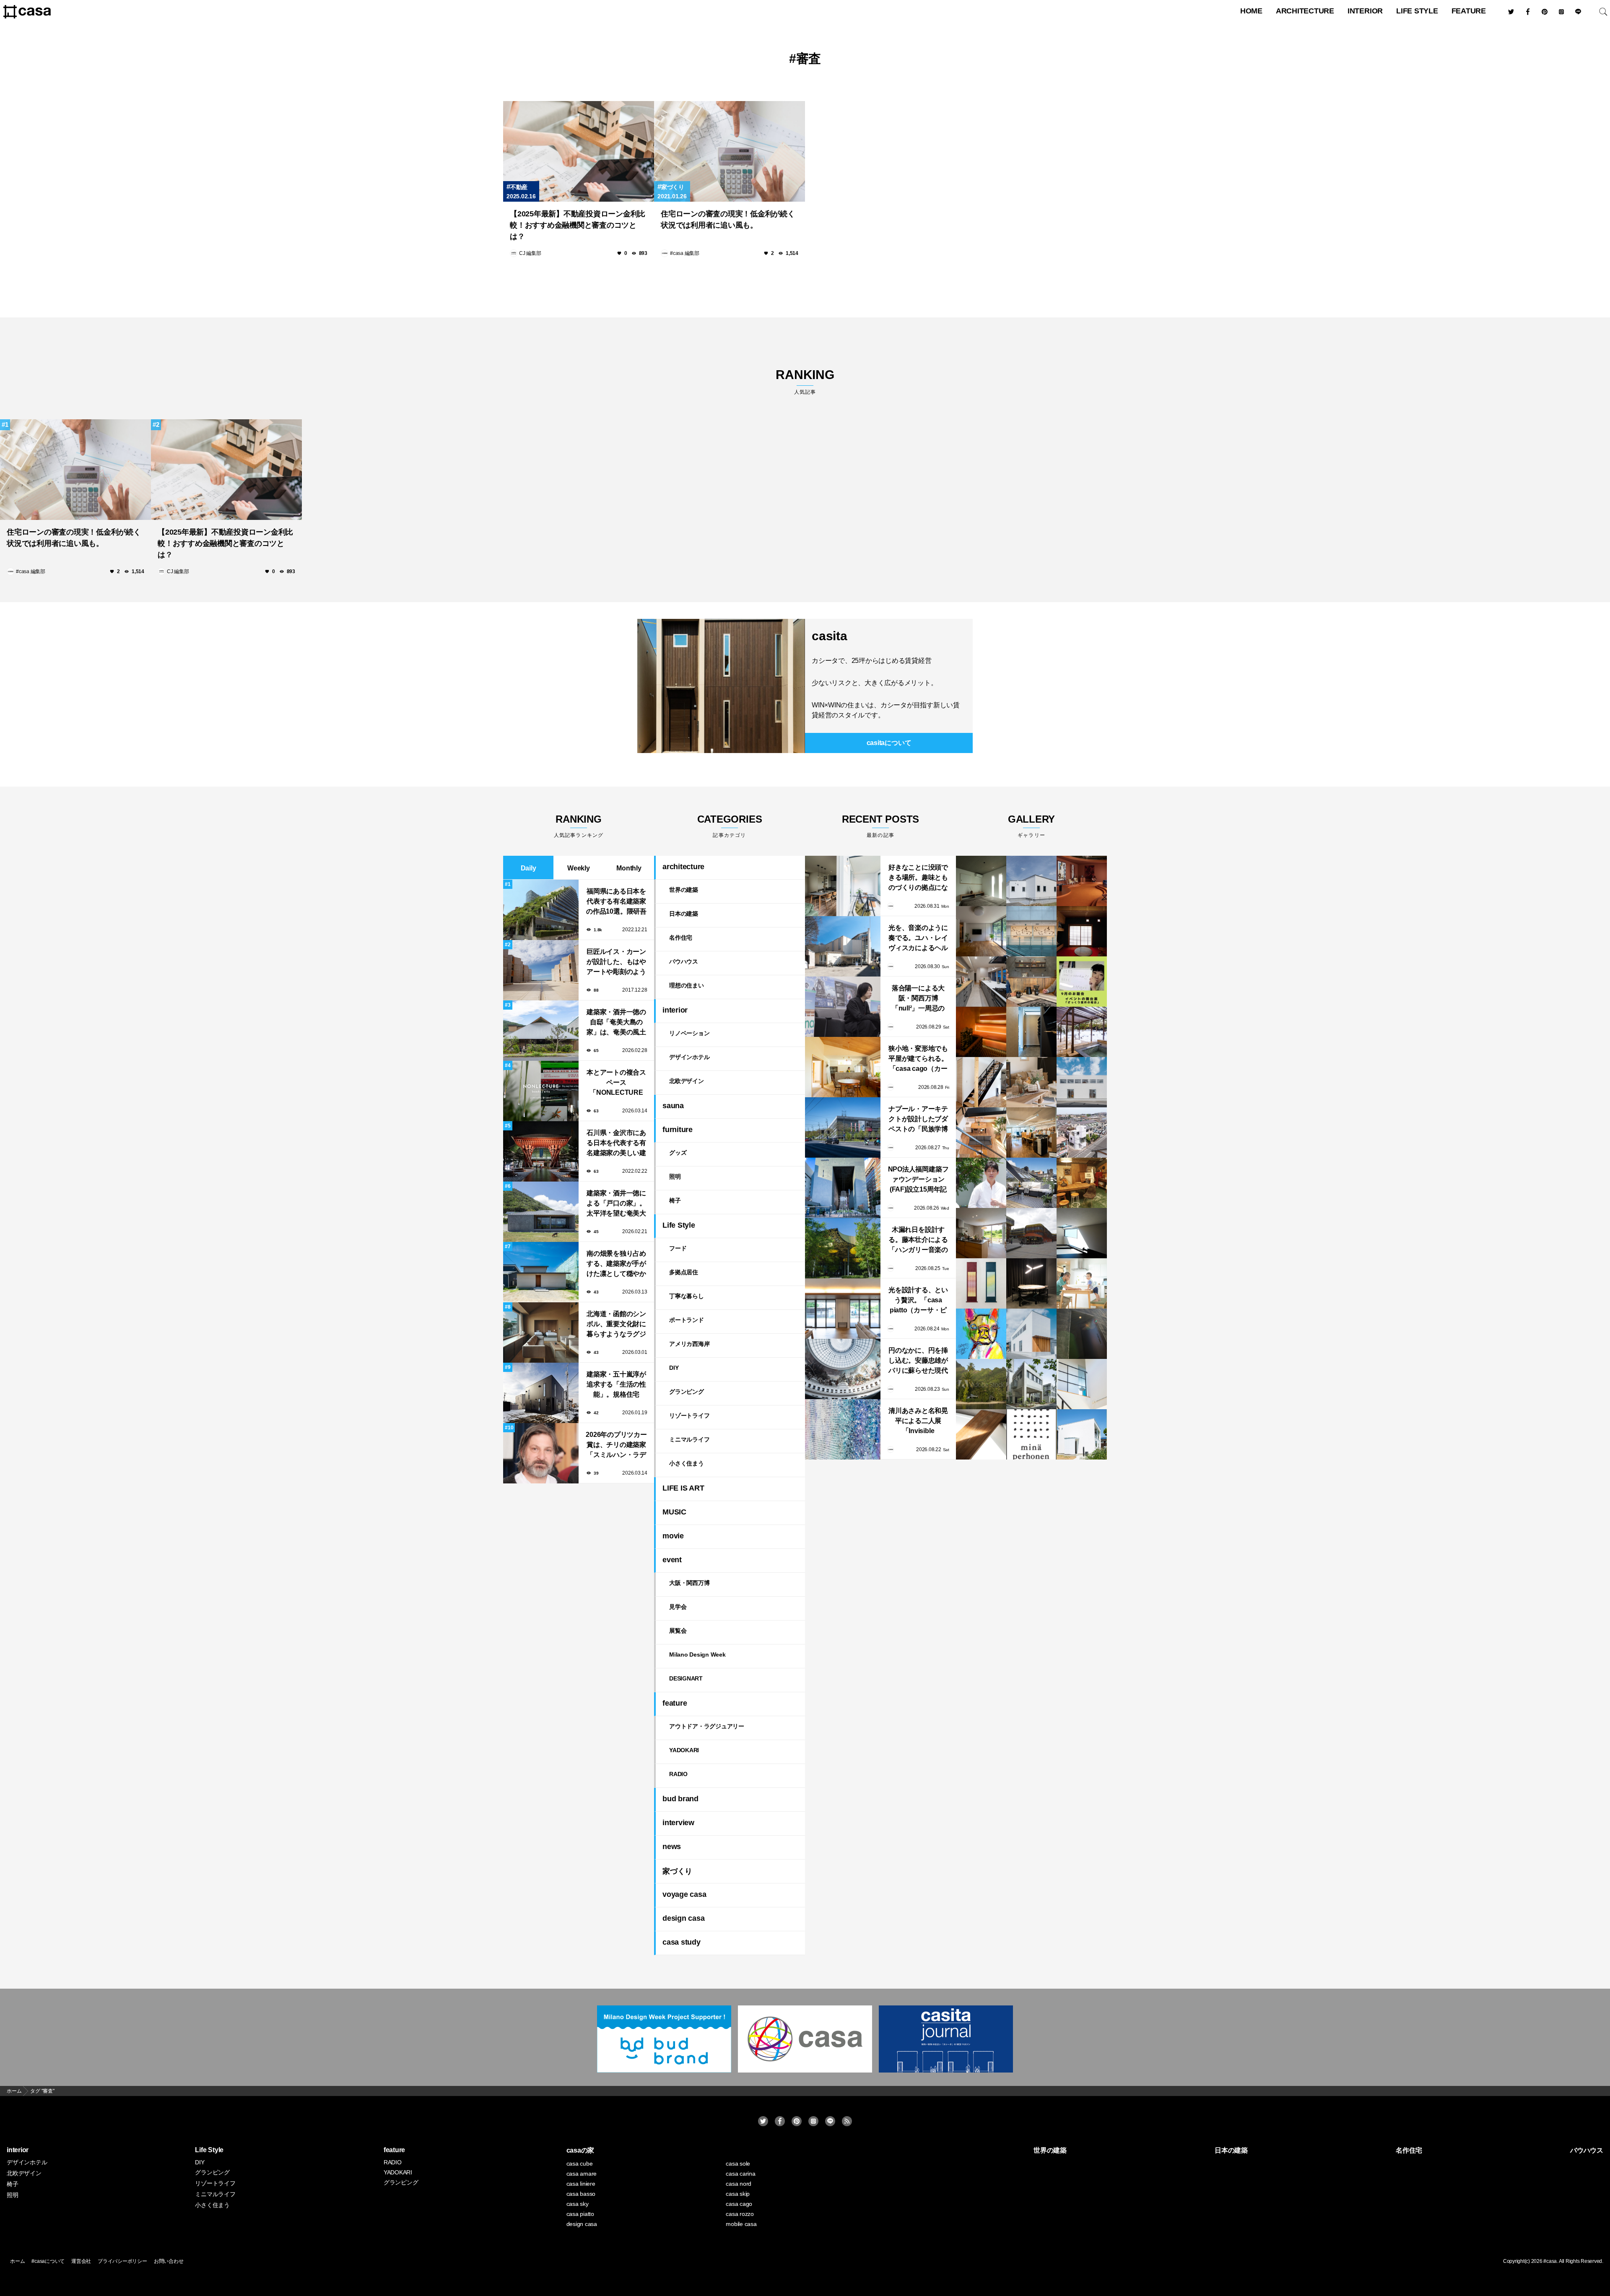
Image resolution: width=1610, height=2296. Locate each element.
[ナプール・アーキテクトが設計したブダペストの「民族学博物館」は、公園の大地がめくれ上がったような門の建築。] (843, 1127)
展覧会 (678, 1631)
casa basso (581, 2194)
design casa (683, 1918)
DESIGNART (686, 1678)
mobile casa (741, 2224)
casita (830, 636)
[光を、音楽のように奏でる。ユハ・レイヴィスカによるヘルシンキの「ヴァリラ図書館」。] (843, 946)
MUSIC (674, 1512)
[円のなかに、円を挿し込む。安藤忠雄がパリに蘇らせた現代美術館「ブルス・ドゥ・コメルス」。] (843, 1369)
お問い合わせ (169, 2261)
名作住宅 (681, 938)
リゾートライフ (689, 1416)
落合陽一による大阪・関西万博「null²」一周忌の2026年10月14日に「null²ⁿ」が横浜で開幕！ (918, 999)
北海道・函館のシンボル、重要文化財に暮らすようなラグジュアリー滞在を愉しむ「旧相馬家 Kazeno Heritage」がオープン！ (616, 1325)
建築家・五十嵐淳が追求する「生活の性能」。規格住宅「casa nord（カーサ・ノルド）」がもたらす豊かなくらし (616, 1385)
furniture (678, 1130)
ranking (805, 381)
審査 (809, 58)
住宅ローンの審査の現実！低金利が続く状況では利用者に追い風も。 (728, 219)
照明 (675, 1177)
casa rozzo (740, 2214)
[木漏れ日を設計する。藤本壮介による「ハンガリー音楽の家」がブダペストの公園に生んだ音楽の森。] (843, 1248)
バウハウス (684, 961)
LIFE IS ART (683, 1488)
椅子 (675, 1200)
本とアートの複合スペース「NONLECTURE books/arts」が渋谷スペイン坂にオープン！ (616, 1083)
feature (1469, 11)
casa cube (580, 2164)
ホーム (17, 2261)
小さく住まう (687, 1463)
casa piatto (580, 2214)
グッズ (678, 1153)
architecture (1305, 11)
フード (678, 1248)
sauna (673, 1106)
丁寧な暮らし (687, 1296)
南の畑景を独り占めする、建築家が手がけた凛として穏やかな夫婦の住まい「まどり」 (616, 1264)
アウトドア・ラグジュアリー (707, 1726)
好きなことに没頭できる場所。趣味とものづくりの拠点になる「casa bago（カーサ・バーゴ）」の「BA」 (918, 878)
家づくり (673, 187)
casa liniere (581, 2184)
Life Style (1417, 11)
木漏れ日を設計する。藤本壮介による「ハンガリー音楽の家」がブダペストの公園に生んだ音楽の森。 (918, 1240)
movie (673, 1536)
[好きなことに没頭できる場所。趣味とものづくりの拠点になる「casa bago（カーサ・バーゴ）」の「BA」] (843, 886)
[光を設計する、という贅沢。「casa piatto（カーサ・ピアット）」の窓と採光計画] (843, 1309)
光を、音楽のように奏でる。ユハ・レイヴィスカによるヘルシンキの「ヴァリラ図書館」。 (918, 939)
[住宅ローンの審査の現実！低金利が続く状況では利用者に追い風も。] (730, 151)
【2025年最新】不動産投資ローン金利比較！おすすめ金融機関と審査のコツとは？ (578, 225)
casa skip (738, 2194)
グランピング (687, 1392)
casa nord (739, 2184)
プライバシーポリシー (122, 2261)
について (889, 743)
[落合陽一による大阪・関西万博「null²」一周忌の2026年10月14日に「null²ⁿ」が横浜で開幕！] (843, 1007)
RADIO (678, 1774)
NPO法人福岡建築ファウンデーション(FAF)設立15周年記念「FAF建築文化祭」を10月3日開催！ (918, 1180)
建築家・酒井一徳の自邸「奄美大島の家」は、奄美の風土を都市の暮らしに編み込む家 (616, 1023)
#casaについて (48, 2261)
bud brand (680, 1799)
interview (678, 1823)
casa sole (738, 2164)
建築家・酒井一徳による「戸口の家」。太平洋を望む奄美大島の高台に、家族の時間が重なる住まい (616, 1204)
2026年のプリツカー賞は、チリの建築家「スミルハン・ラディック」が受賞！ (616, 1445)
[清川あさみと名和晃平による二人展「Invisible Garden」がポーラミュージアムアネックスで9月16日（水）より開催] (843, 1429)
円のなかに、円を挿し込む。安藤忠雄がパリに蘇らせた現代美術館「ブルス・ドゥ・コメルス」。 (918, 1361)
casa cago (739, 2204)
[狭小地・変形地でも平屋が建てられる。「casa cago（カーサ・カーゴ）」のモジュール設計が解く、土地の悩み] (843, 1067)
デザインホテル (689, 1057)
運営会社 (81, 2261)
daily (528, 868)
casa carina (740, 2174)
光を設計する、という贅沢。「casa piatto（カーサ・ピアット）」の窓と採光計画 (918, 1301)
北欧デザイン (687, 1081)
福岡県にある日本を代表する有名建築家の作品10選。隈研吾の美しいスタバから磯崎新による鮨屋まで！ (616, 902)
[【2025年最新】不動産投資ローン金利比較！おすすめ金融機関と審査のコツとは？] (579, 151)
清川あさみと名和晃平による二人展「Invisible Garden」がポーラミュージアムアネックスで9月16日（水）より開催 (918, 1422)
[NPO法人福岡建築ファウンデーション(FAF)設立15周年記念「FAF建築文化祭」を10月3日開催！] (843, 1188)
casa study (682, 1942)
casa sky (578, 2204)
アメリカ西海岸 (689, 1344)
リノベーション (689, 1033)
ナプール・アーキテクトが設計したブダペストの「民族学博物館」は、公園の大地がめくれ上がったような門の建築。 (918, 1120)
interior (1365, 11)
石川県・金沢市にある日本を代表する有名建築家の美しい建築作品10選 (616, 1144)
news (672, 1847)
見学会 (678, 1607)
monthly (629, 868)
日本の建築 (684, 914)
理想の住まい (687, 985)
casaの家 (580, 2150)
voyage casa (684, 1894)
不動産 (519, 187)
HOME (1251, 11)
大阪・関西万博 (689, 1583)
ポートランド (687, 1320)
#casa (1550, 2261)
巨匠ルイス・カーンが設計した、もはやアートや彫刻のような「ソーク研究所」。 (616, 962)
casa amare (582, 2174)
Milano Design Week (697, 1654)
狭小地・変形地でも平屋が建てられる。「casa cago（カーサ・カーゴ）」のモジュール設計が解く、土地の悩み (918, 1059)
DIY (674, 1368)
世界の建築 (684, 890)
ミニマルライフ (689, 1439)
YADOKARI (684, 1750)
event (672, 1560)
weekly (579, 868)
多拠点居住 (684, 1272)
